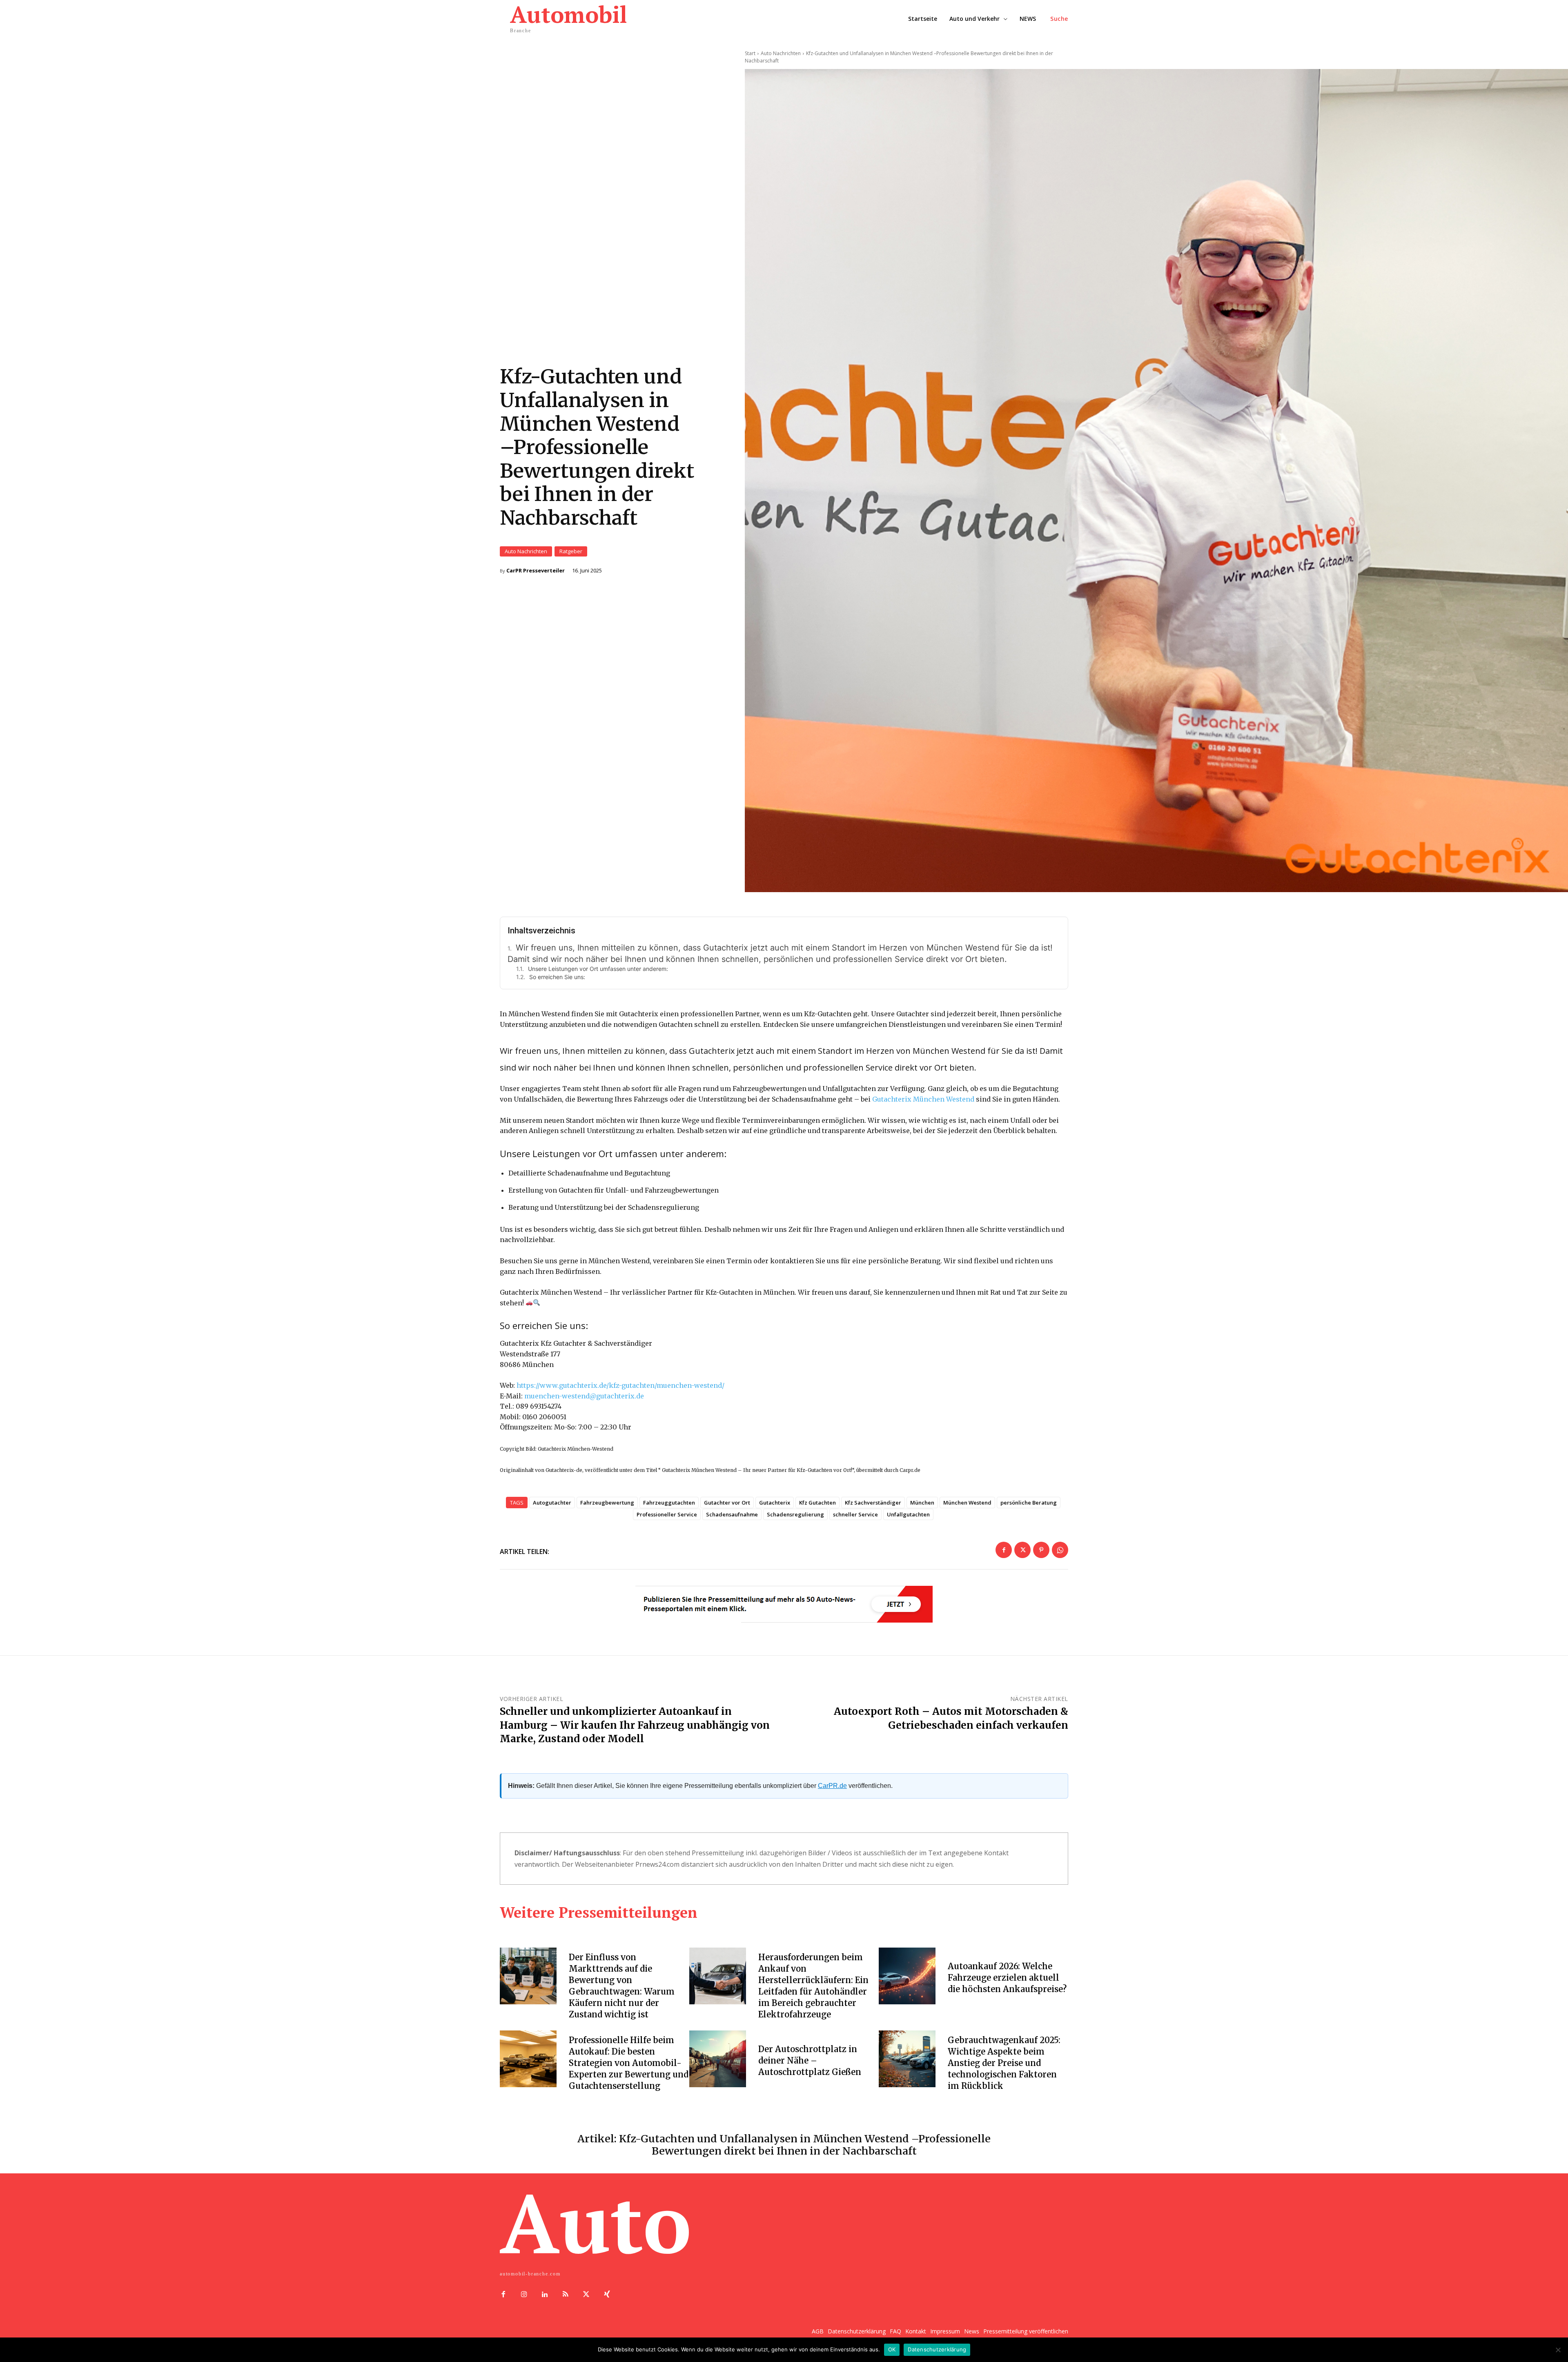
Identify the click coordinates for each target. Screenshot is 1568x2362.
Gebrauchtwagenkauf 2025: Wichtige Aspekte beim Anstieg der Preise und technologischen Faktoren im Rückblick (1004, 2063)
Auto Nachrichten (526, 551)
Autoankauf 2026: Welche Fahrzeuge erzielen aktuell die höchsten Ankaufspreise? (1007, 1978)
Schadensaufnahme (732, 1514)
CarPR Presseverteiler (536, 571)
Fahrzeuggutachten (669, 1503)
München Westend (967, 1503)
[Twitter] (1022, 1550)
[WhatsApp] (1060, 1550)
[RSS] (565, 2295)
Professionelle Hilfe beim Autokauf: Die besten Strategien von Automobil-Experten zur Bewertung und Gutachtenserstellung (629, 2063)
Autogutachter (552, 1503)
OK (892, 2349)
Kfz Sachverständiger (873, 1503)
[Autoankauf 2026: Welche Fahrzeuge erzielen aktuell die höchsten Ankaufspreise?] (907, 1976)
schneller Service (855, 1514)
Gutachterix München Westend (923, 1099)
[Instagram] (524, 2295)
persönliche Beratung (1029, 1503)
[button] (1059, 19)
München (922, 1503)
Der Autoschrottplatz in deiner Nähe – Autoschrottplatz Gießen (810, 2060)
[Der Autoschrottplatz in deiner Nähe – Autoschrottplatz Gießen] (718, 2059)
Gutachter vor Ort (727, 1503)
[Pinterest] (1041, 1550)
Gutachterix (775, 1503)
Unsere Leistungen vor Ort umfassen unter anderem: (598, 969)
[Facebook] (1004, 1550)
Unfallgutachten (908, 1514)
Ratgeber (571, 551)
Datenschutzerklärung (937, 2349)
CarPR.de (832, 1786)
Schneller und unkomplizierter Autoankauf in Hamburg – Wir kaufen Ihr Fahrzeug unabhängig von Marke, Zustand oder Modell (635, 1725)
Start (750, 53)
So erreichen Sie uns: (557, 977)
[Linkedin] (545, 2295)
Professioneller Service (667, 1514)
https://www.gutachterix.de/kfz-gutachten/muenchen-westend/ (620, 1385)
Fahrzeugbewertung (607, 1503)
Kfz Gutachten (817, 1503)
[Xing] (607, 2295)
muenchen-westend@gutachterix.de (584, 1396)
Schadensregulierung (795, 1514)
